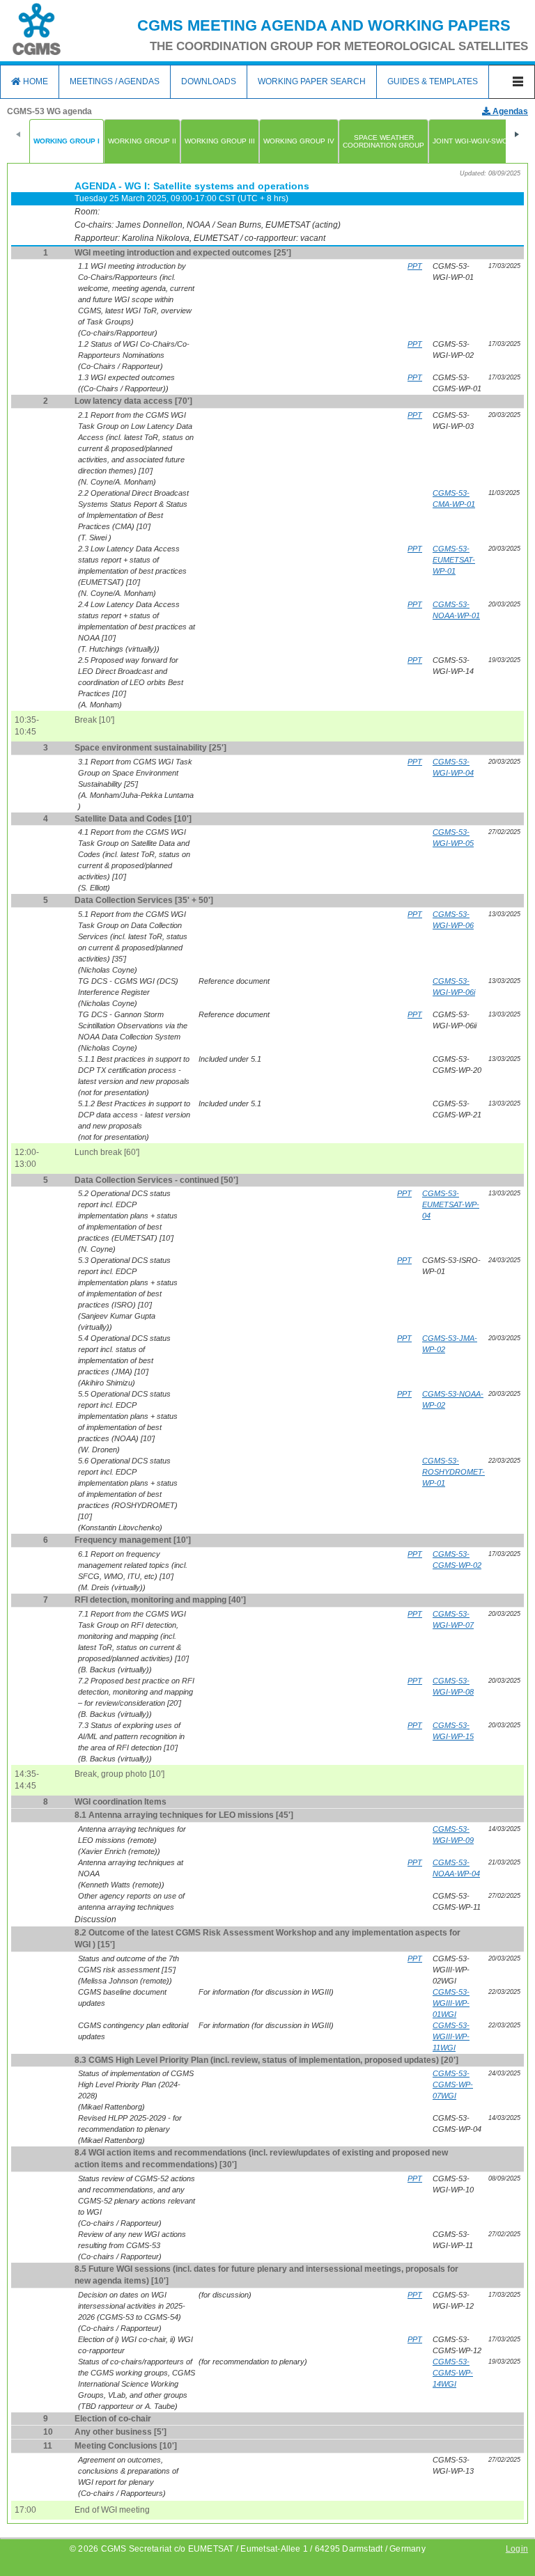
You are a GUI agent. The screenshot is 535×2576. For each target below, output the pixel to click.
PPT (415, 266)
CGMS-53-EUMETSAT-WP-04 (451, 1204)
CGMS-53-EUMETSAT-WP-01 (454, 560)
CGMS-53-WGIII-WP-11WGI (451, 2036)
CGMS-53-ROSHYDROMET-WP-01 (453, 1472)
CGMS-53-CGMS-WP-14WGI (453, 2373)
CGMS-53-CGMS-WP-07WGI (453, 2084)
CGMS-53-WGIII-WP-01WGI (451, 2003)
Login (517, 2549)
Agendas (509, 111)
